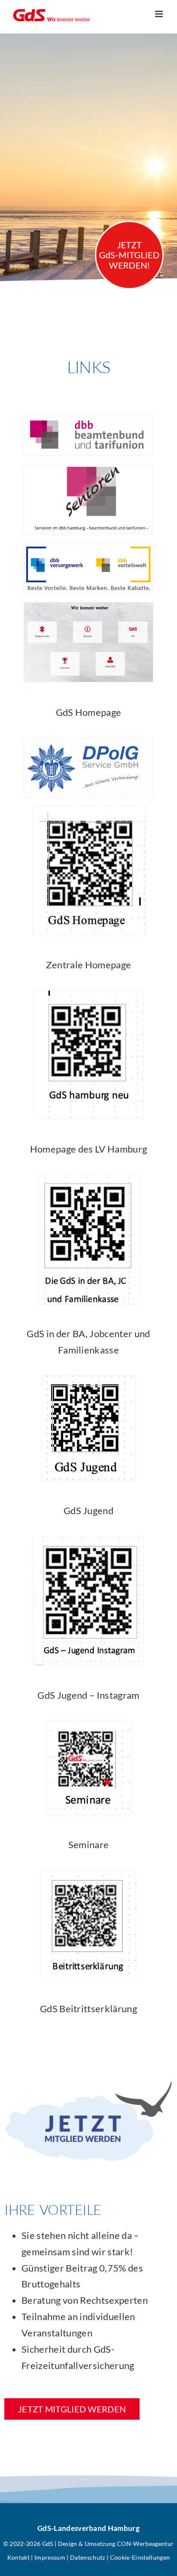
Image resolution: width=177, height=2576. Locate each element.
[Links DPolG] (88, 743)
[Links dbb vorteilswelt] (88, 548)
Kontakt (18, 2557)
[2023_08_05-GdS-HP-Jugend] (88, 1380)
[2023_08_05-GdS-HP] (89, 810)
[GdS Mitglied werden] (88, 2084)
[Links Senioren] (88, 470)
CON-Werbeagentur (145, 2544)
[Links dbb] (88, 418)
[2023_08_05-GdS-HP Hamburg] (89, 995)
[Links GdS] (88, 607)
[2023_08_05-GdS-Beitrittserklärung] (88, 1875)
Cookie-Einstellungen (140, 2557)
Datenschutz (88, 2557)
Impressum (50, 2557)
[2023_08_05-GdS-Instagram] (88, 1541)
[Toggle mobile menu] (160, 14)
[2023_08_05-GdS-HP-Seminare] (88, 1726)
